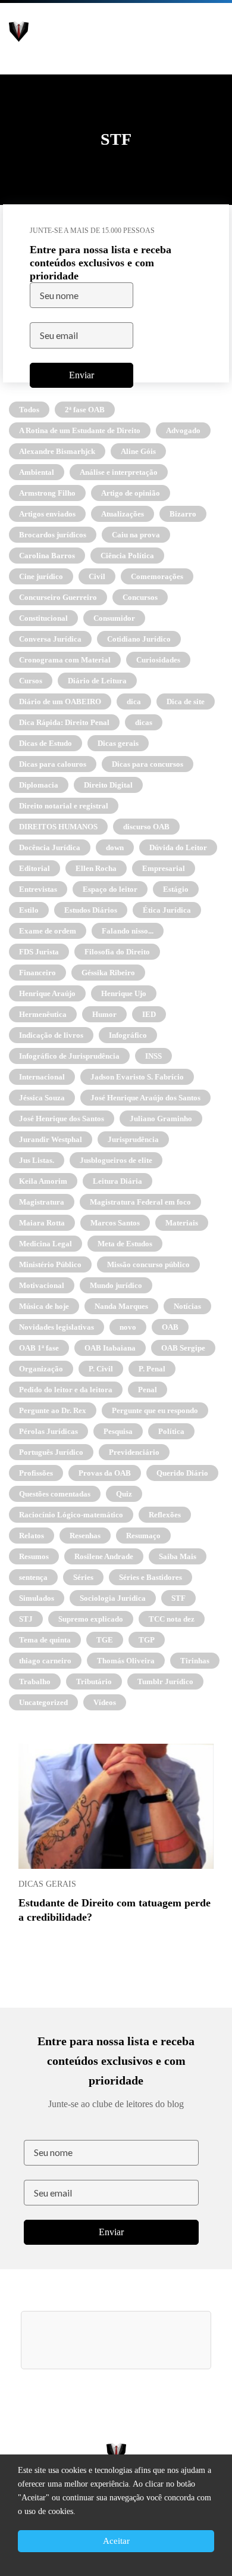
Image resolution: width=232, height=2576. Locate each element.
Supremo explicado (91, 1619)
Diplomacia (39, 785)
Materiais (182, 1223)
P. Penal (152, 1369)
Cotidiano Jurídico (139, 639)
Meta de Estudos (125, 1244)
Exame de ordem (48, 931)
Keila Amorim (43, 1181)
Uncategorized (43, 1702)
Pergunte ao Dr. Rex (53, 1410)
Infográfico (128, 1035)
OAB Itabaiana (110, 1348)
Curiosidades (158, 660)
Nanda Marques (121, 1306)
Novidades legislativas (57, 1327)
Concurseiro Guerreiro (58, 597)
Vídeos (105, 1702)
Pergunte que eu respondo (155, 1410)
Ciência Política (127, 556)
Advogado (183, 430)
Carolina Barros (47, 556)
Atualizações (123, 514)
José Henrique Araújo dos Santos (145, 1098)
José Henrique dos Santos (62, 1119)
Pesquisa (118, 1431)
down (115, 847)
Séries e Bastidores (151, 1577)
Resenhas (85, 1536)
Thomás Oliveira (126, 1661)
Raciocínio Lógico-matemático (71, 1515)
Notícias (187, 1306)
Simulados (37, 1598)
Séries (83, 1577)
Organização (41, 1369)
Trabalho (35, 1681)
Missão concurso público (148, 1264)
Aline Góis (138, 451)
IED (149, 1014)
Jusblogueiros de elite (116, 1160)
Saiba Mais (178, 1556)
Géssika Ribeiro (108, 973)
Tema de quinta (45, 1640)
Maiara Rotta (42, 1223)
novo (128, 1327)
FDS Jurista (39, 952)
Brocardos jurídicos (53, 535)
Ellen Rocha (96, 868)
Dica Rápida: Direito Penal (64, 722)
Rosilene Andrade (104, 1556)
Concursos (140, 597)
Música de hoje (44, 1306)
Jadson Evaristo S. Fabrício (137, 1077)
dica (134, 701)
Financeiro (37, 973)
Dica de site (186, 701)
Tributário (94, 1681)
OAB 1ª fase (39, 1348)
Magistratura (42, 1202)
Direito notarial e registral (64, 806)
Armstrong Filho (47, 493)
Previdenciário (134, 1452)
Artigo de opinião (131, 493)
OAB (170, 1327)
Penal (148, 1390)
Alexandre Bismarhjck (57, 451)
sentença (33, 1577)
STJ (26, 1619)
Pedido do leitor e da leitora (66, 1390)
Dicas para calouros (53, 764)
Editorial (35, 868)
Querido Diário (182, 1473)
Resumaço (143, 1536)
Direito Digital (108, 785)
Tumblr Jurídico (165, 1681)
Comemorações (157, 576)
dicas (144, 722)
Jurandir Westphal (51, 1139)
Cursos (31, 681)
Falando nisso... (128, 931)
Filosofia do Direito (117, 952)
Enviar (81, 374)
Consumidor (114, 618)
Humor (104, 1014)
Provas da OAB (105, 1473)
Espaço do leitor (110, 889)
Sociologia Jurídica (113, 1598)
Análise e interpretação (119, 472)
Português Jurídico (51, 1452)
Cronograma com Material (65, 660)
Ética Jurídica (167, 910)
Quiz (124, 1494)
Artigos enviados (47, 514)
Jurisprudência (133, 1139)
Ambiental (37, 472)
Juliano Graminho (161, 1119)
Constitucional (43, 618)
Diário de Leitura (97, 681)
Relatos (32, 1536)
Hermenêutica (43, 1014)
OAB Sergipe (183, 1348)
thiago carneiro (45, 1661)
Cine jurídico (41, 576)
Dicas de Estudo (46, 743)
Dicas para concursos (148, 764)
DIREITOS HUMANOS (58, 827)
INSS (153, 1056)
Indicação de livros (51, 1035)
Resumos (34, 1556)
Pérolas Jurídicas (48, 1431)
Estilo (29, 910)
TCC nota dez (172, 1619)
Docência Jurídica (50, 847)
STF (178, 1598)
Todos (29, 410)
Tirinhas (195, 1661)
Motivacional (42, 1285)
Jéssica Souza (42, 1098)
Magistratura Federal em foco (140, 1202)
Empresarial (164, 868)
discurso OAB (146, 827)
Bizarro (183, 514)
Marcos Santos (115, 1223)
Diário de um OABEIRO (60, 701)
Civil (97, 576)
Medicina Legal (46, 1244)
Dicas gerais (118, 743)
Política (171, 1431)
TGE (105, 1640)
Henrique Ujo (124, 993)
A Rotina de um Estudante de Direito (80, 430)
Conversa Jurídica (50, 639)
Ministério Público (50, 1264)
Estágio (176, 889)
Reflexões (165, 1515)
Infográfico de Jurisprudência (69, 1056)
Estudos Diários (91, 910)
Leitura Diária (117, 1181)
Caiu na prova (136, 535)
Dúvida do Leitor (178, 847)
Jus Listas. (37, 1160)
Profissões (36, 1473)
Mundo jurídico (116, 1285)
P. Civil (101, 1369)
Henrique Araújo (47, 993)
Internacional (42, 1077)
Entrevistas (38, 889)
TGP (147, 1640)
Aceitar (116, 2541)
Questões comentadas (55, 1494)
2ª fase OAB (85, 410)
